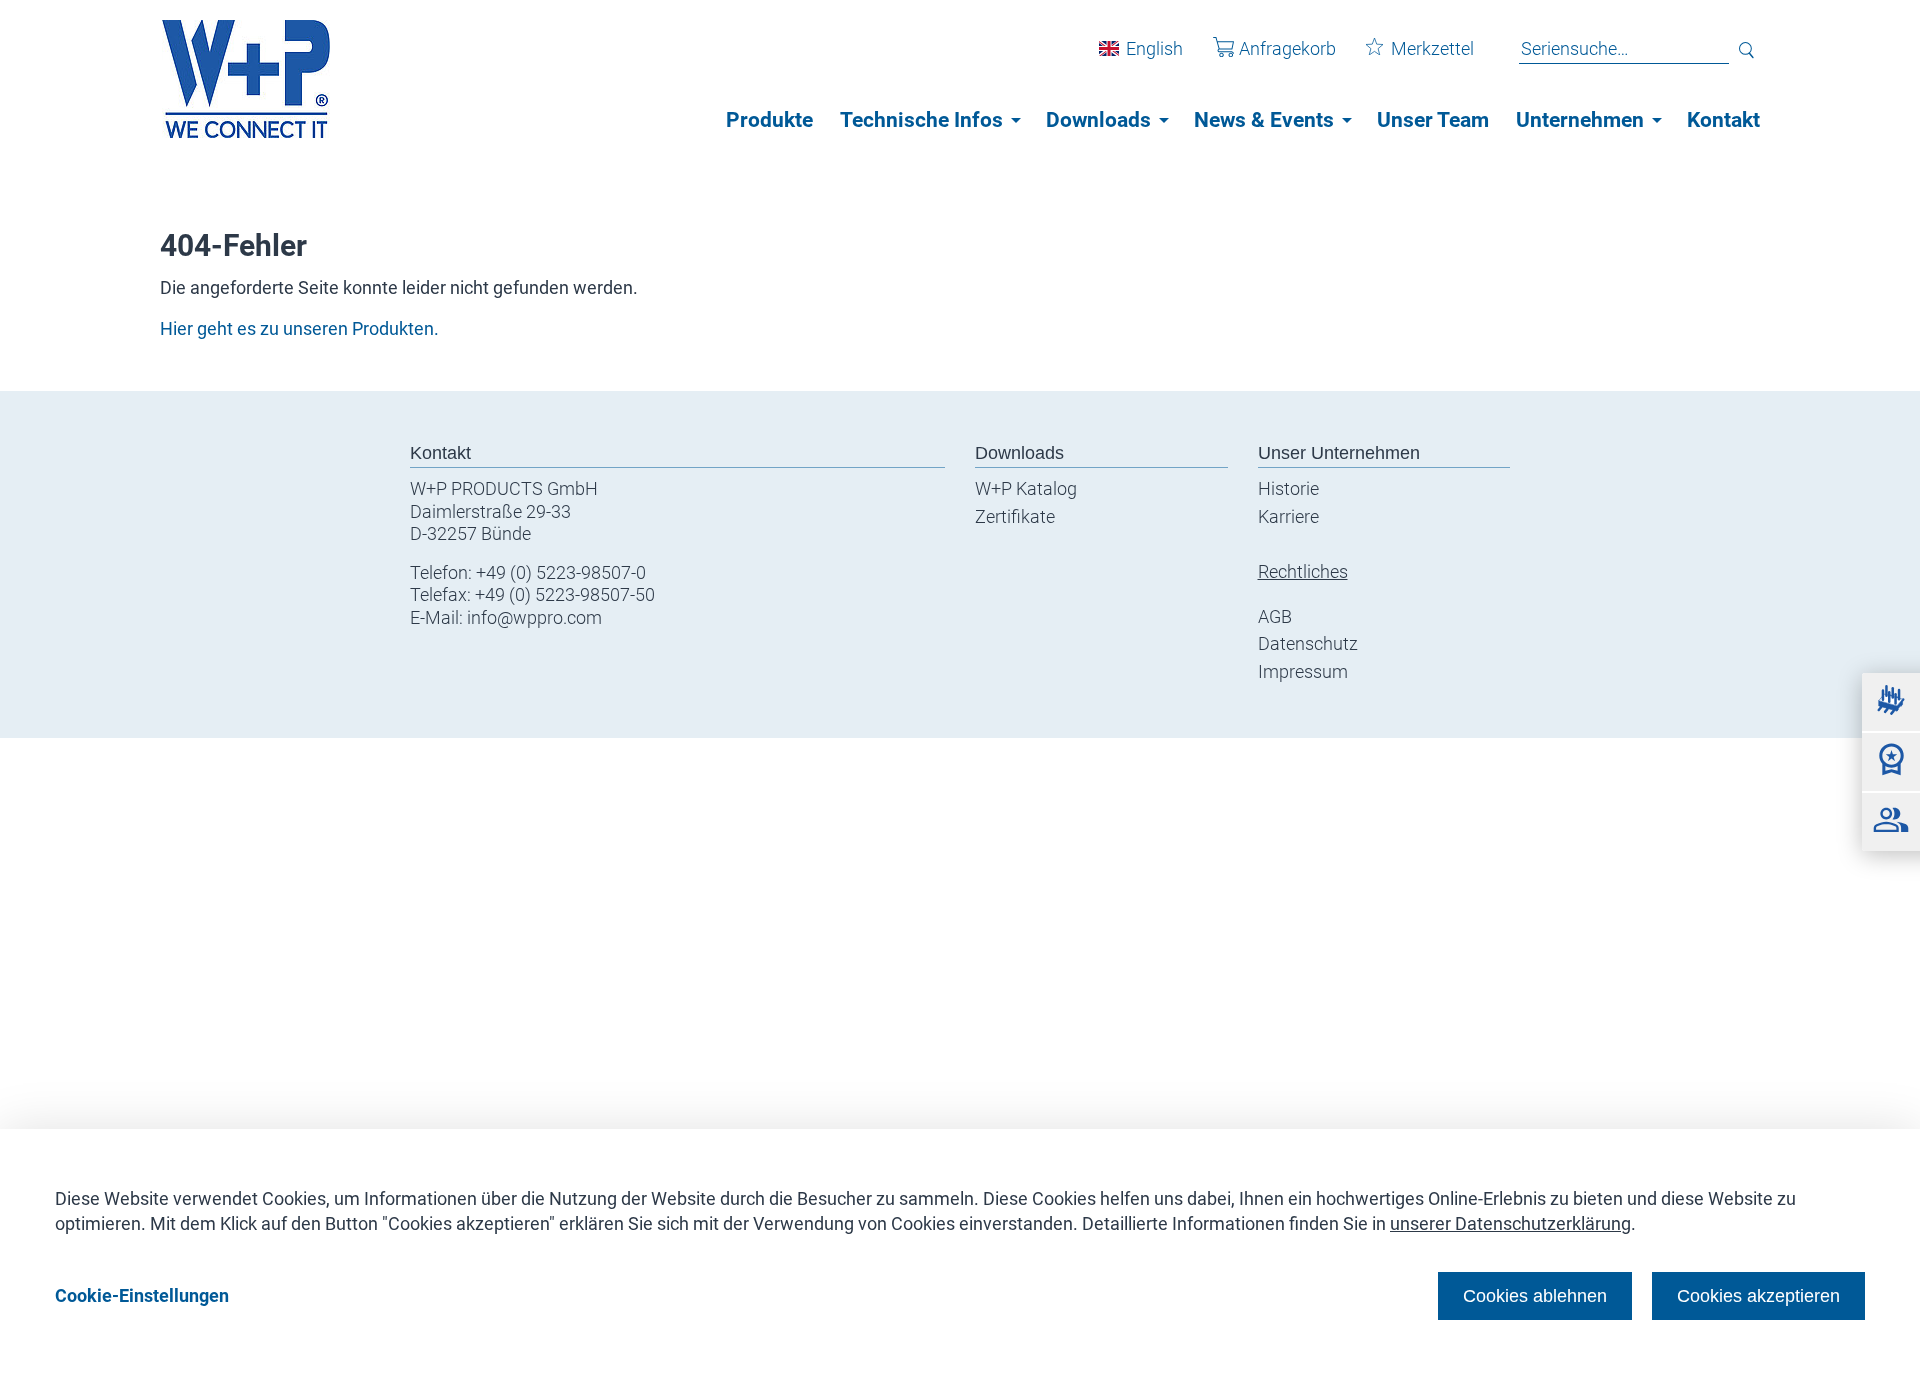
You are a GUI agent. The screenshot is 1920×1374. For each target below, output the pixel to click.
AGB (1275, 616)
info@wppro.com (534, 617)
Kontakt (1723, 120)
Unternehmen (1580, 120)
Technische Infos (921, 120)
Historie (1288, 488)
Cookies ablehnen (1535, 1295)
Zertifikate (1015, 516)
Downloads (1098, 120)
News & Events (1264, 120)
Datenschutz (1308, 643)
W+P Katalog (1026, 488)
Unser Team (1433, 120)
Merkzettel (1432, 48)
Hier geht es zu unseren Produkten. (299, 328)
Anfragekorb (1287, 48)
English (1154, 48)
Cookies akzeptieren (1758, 1295)
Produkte (769, 120)
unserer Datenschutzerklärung (1510, 1223)
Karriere (1288, 516)
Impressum (1303, 671)
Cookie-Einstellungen (142, 1295)
